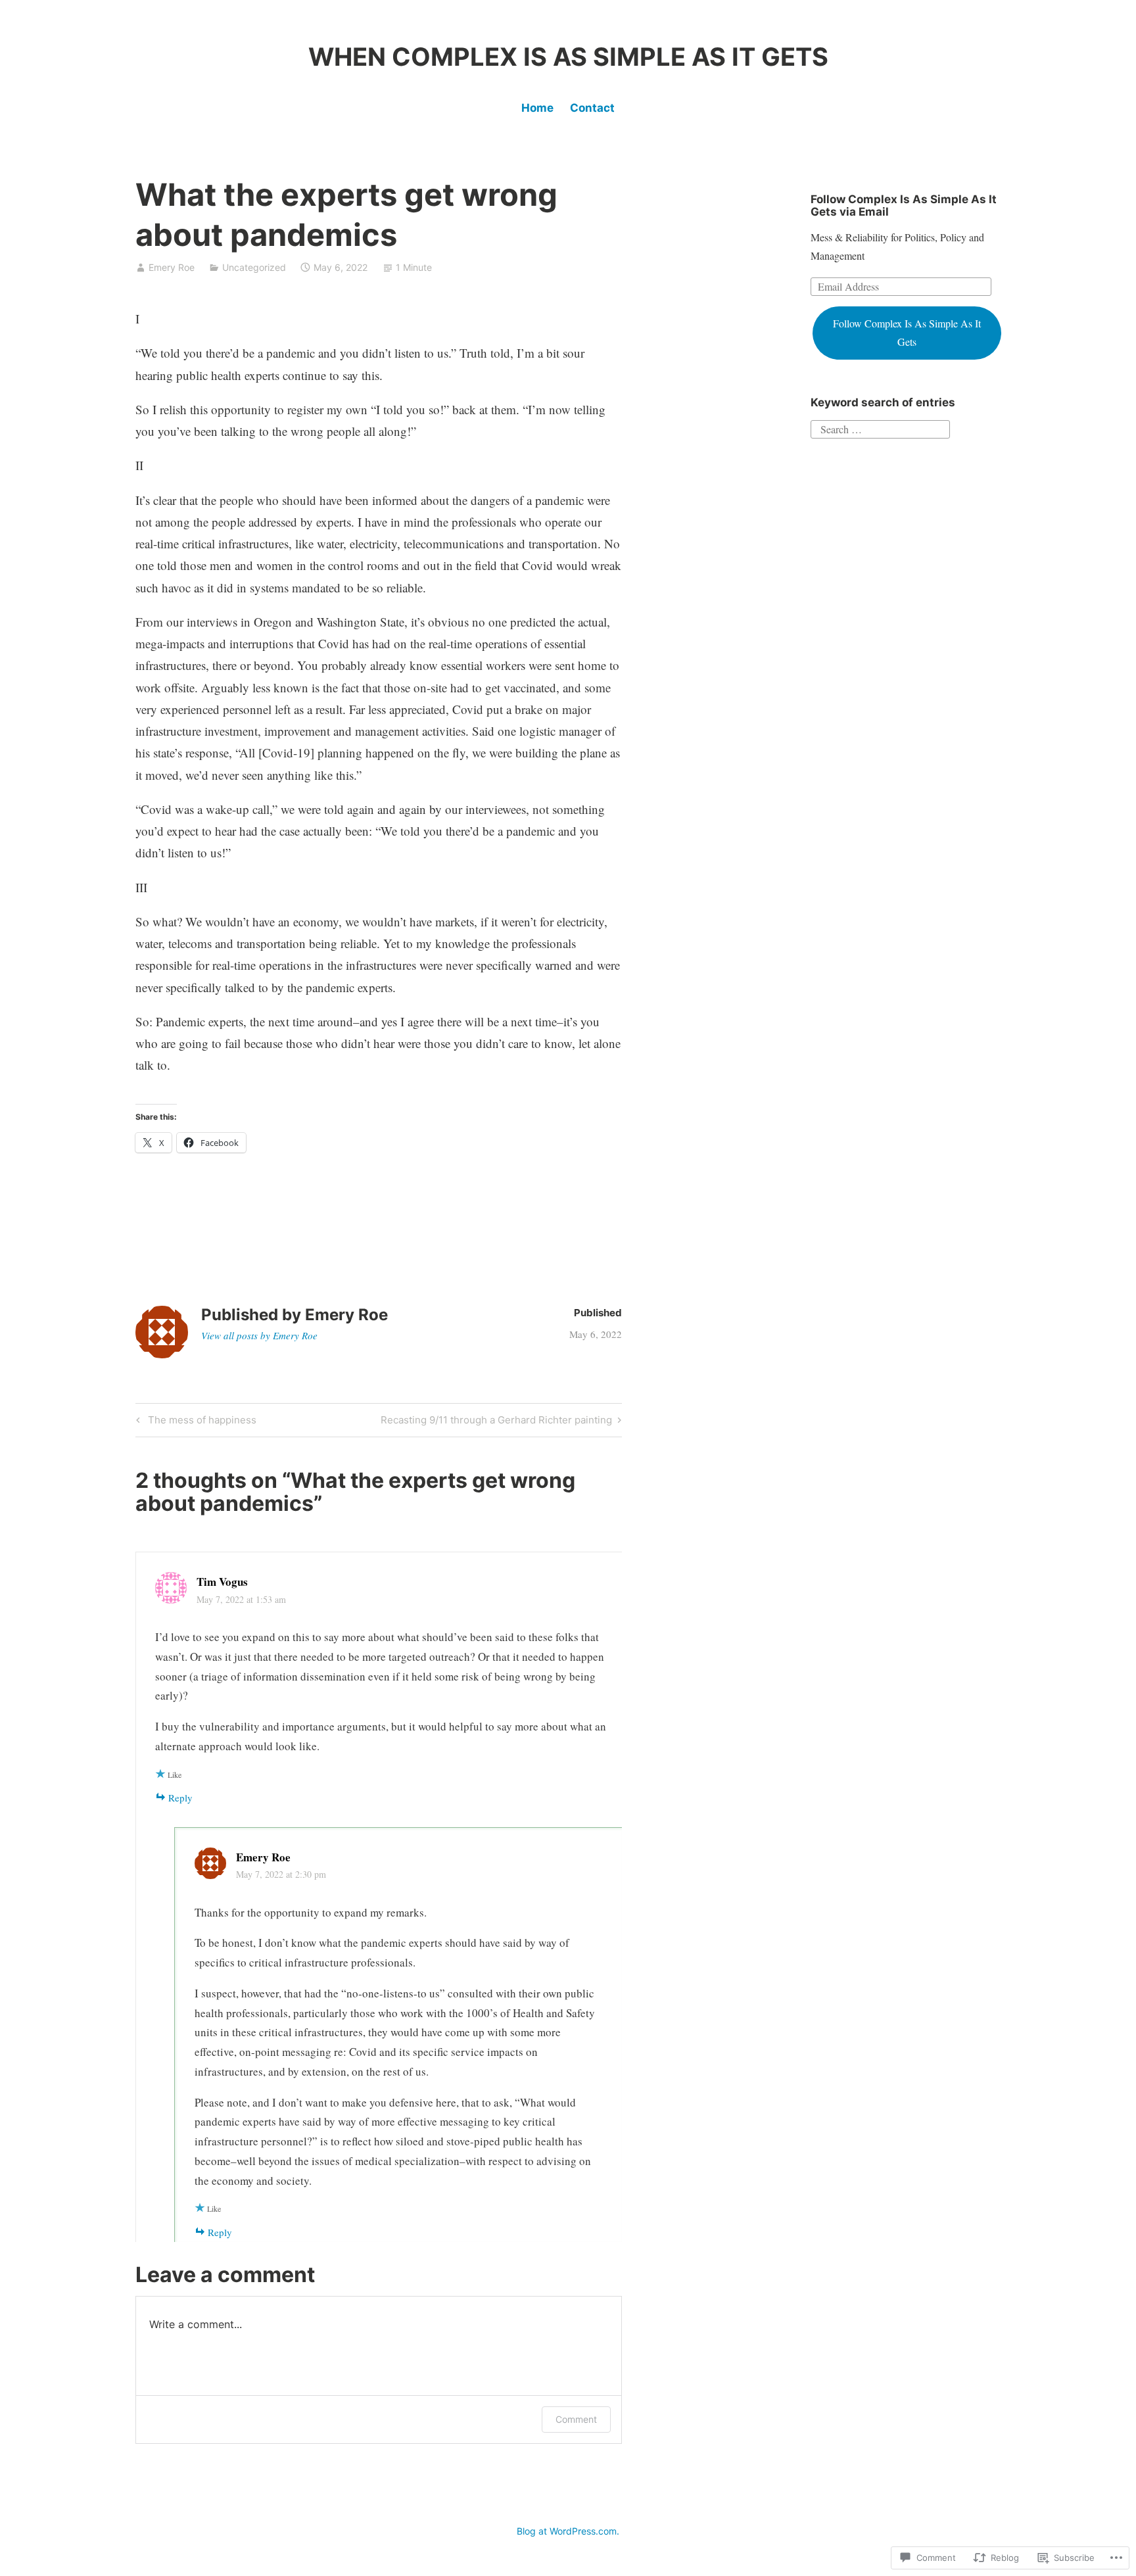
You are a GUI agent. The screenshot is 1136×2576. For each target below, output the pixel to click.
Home (537, 108)
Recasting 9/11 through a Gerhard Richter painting (496, 1422)
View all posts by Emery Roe (259, 1335)
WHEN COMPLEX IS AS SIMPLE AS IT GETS (568, 57)
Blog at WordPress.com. (568, 2531)
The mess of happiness (194, 1422)
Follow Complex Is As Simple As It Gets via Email (904, 205)
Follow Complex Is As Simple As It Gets (907, 332)
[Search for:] (880, 428)
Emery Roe (172, 267)
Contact (592, 108)
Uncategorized (254, 267)
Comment (576, 2419)
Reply (180, 1798)
